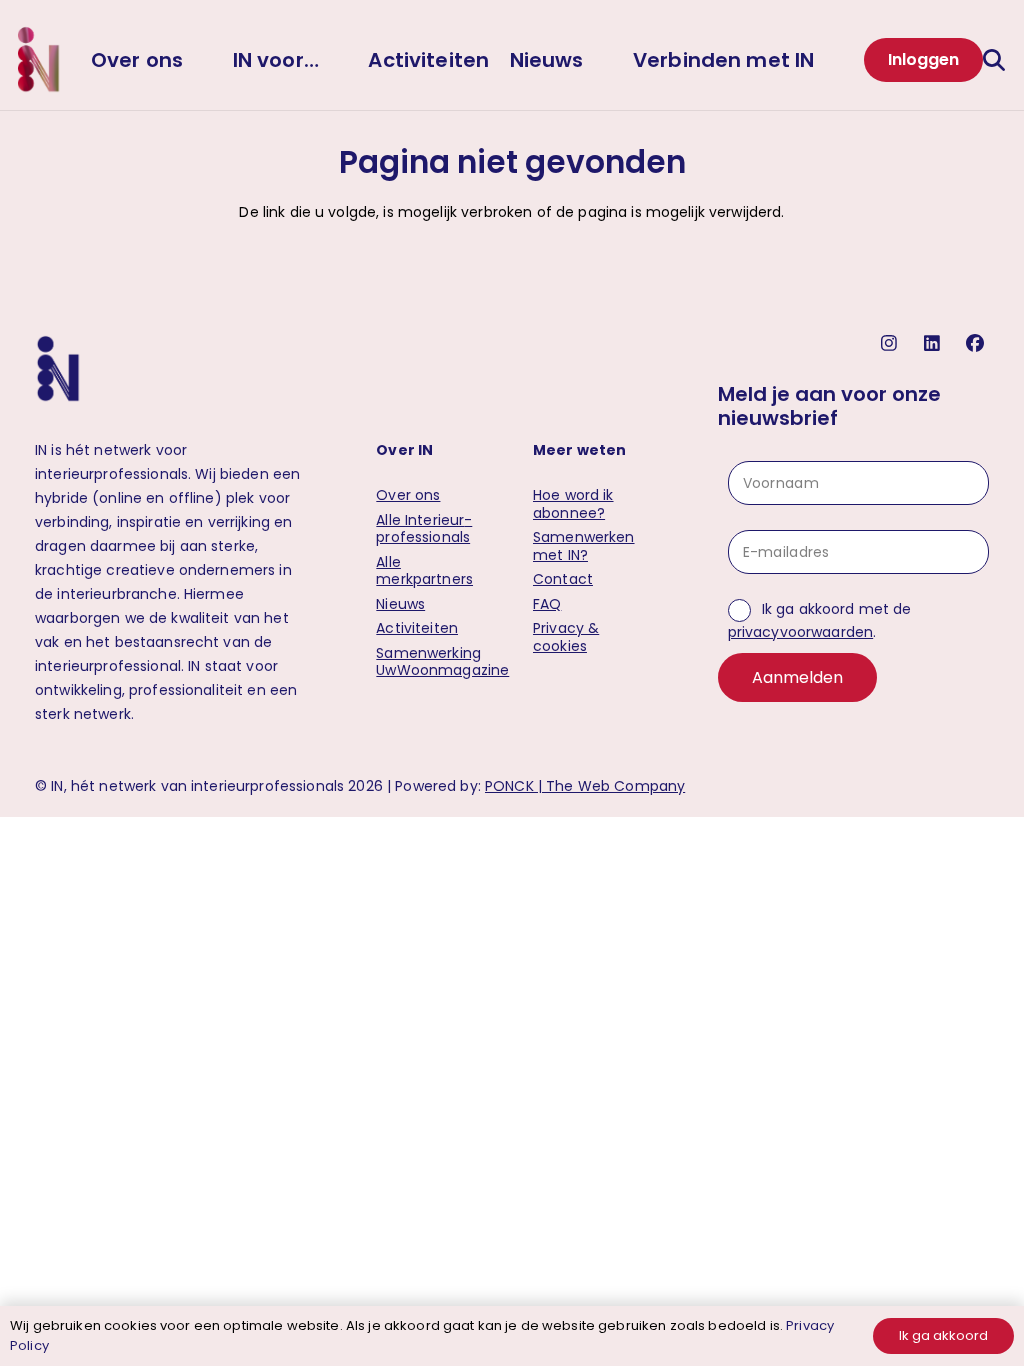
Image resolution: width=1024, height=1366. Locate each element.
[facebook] (977, 343)
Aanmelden (797, 677)
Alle (424, 529)
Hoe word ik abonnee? (573, 504)
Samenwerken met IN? (584, 546)
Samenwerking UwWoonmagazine (442, 662)
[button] (997, 60)
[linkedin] (934, 343)
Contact (563, 579)
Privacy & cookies (566, 637)
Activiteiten (417, 628)
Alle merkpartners (424, 571)
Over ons (408, 495)
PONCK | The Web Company (585, 786)
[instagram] (891, 343)
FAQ (547, 604)
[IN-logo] (38, 60)
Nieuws (400, 604)
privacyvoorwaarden (801, 632)
